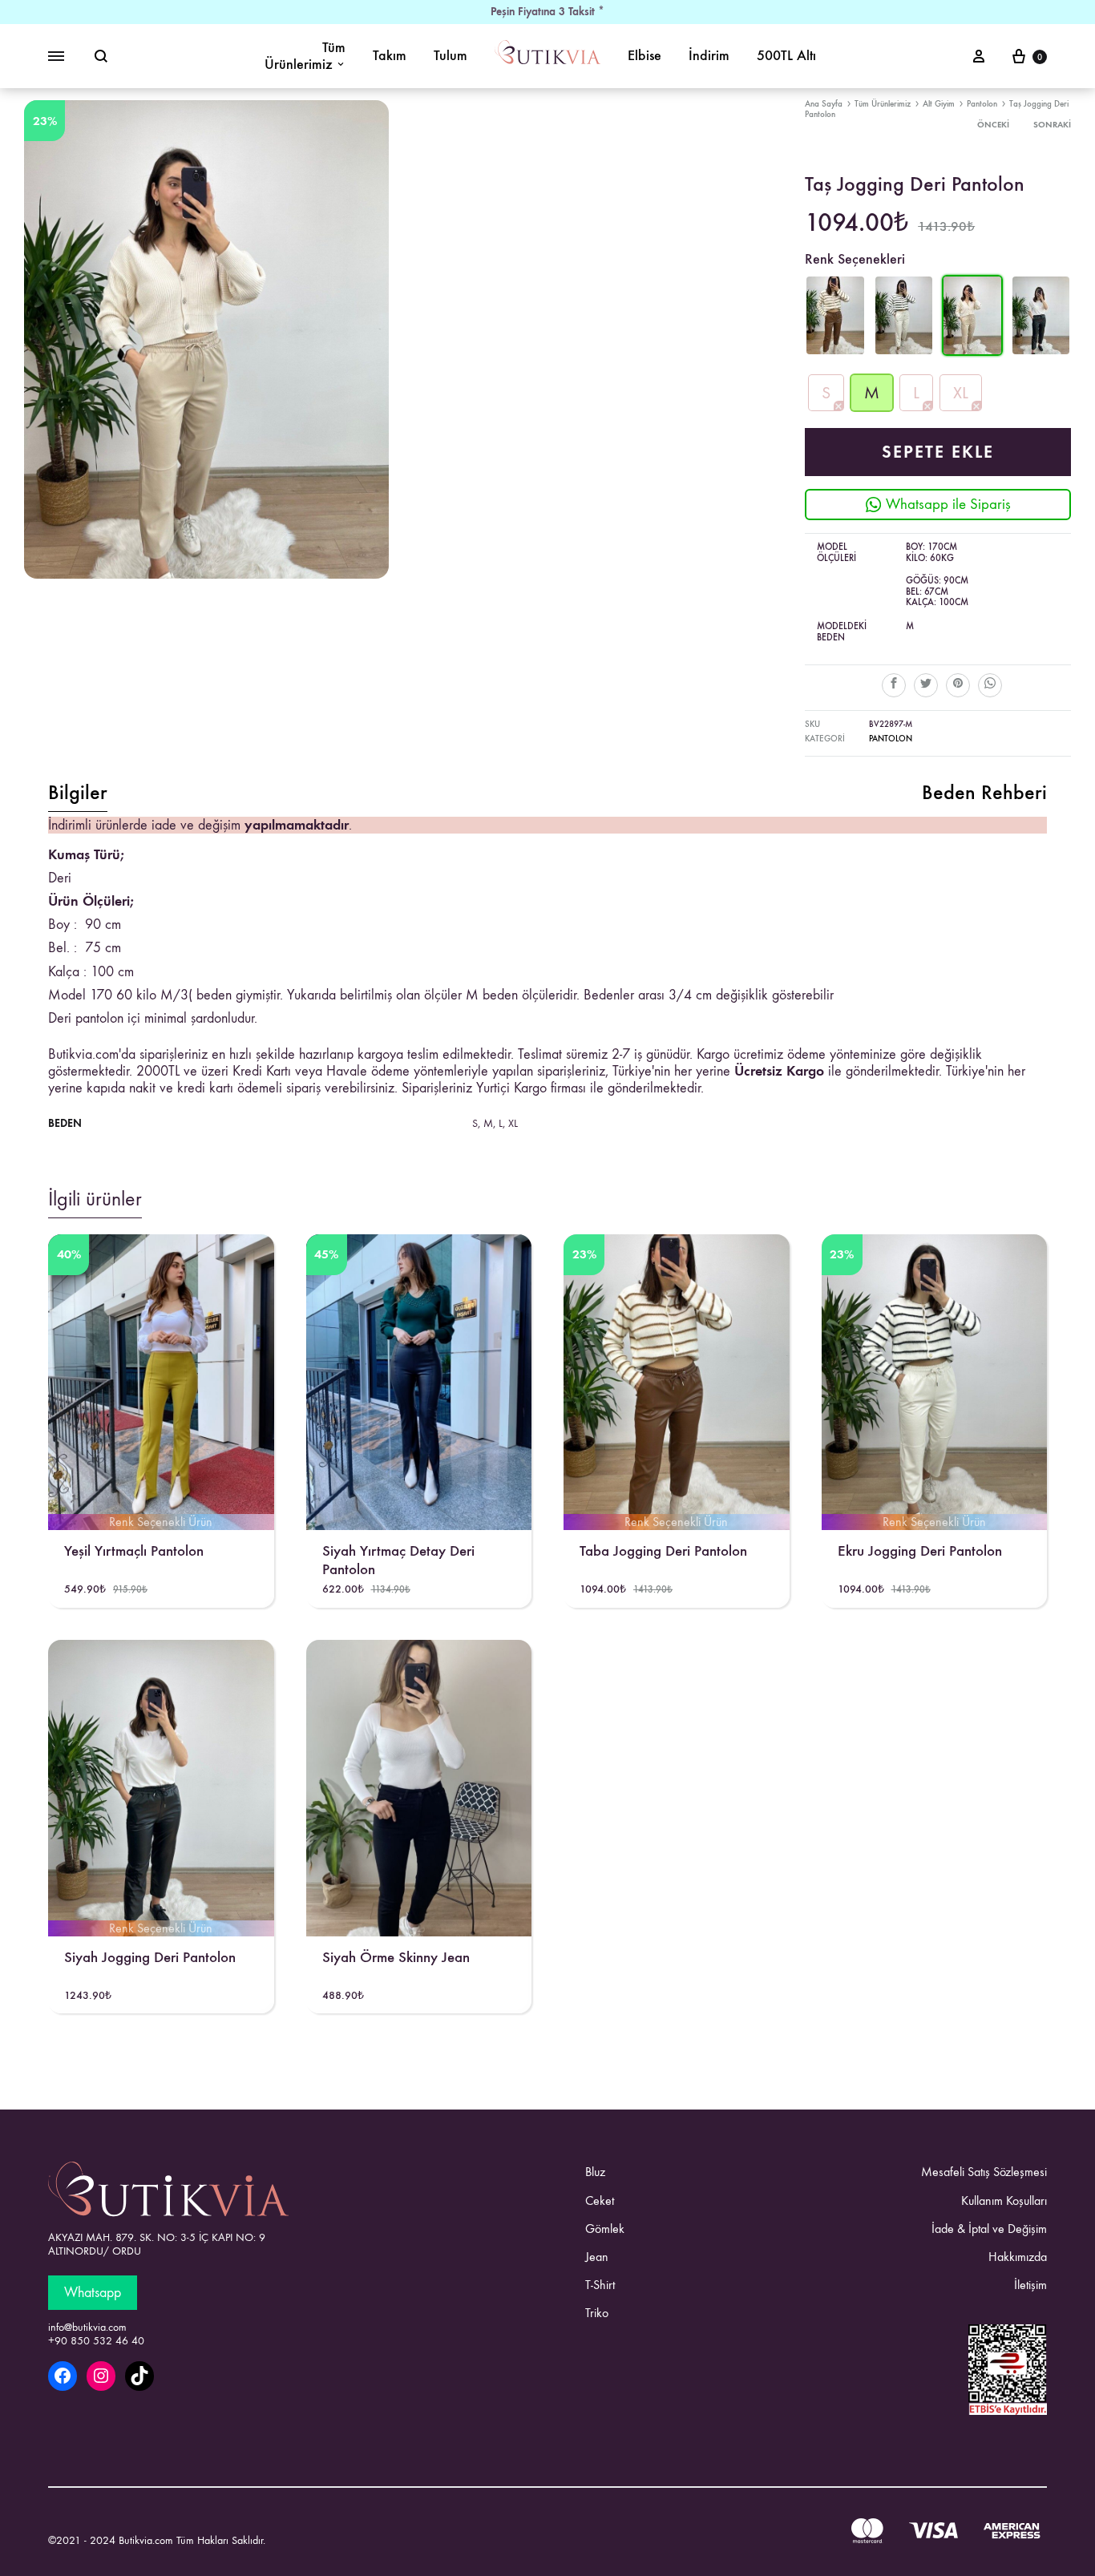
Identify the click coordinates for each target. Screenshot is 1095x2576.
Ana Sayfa (824, 104)
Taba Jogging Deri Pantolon (663, 1550)
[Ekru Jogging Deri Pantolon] (904, 351)
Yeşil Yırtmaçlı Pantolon (134, 1550)
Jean (597, 2257)
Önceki (993, 125)
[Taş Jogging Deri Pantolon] (972, 351)
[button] (826, 393)
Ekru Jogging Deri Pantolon (920, 1550)
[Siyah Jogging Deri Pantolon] (1041, 351)
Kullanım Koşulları (1004, 2201)
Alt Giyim (939, 104)
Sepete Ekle (938, 452)
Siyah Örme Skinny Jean (396, 1957)
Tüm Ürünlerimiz (305, 56)
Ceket (600, 2201)
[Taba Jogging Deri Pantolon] (835, 351)
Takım (390, 56)
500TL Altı (786, 56)
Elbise (644, 56)
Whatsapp (93, 2293)
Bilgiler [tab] (78, 793)
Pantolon (982, 104)
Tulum (451, 56)
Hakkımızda (1018, 2257)
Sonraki (1052, 125)
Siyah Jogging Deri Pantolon (150, 1957)
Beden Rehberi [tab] (984, 793)
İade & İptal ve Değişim (989, 2229)
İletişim (1030, 2285)
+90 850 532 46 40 (96, 2341)
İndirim (709, 56)
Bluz (595, 2172)
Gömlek (605, 2229)
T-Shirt (600, 2285)
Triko (597, 2313)
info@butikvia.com (87, 2328)
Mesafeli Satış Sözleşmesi (984, 2172)
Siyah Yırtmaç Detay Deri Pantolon (398, 1560)
